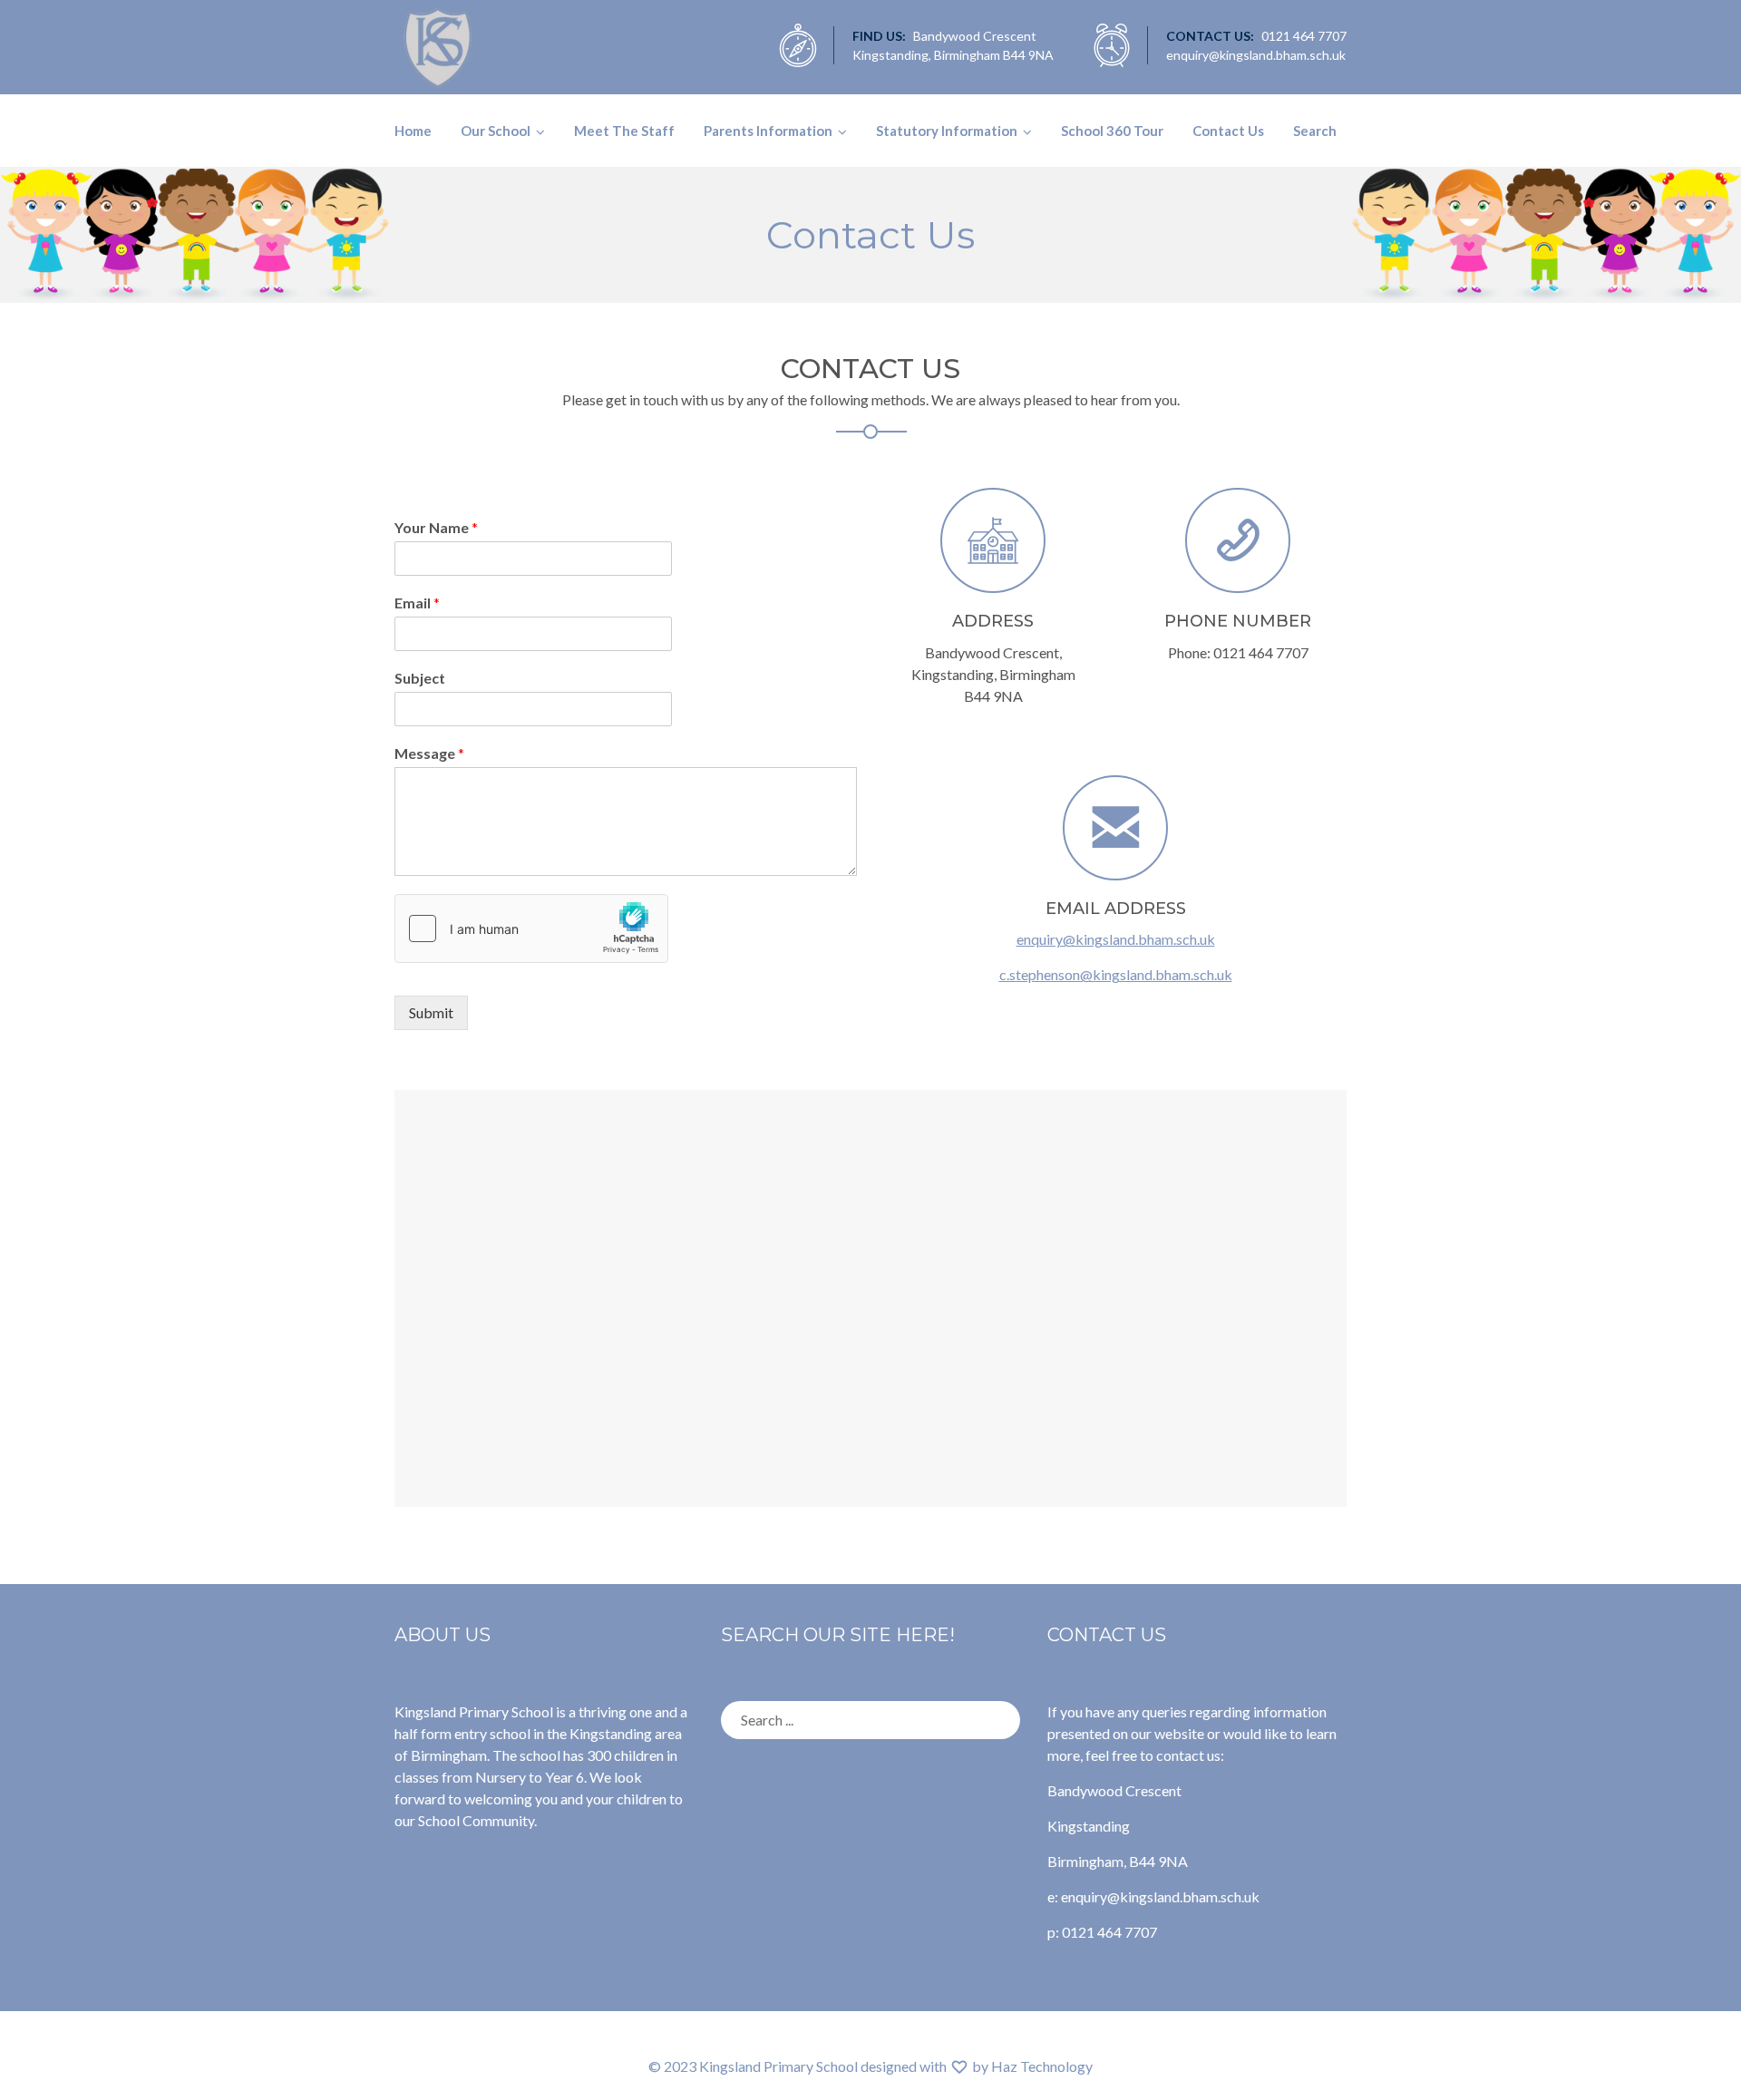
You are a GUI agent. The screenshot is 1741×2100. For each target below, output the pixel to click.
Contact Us (1228, 131)
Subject (420, 678)
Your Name (436, 527)
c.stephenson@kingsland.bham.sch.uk (1116, 974)
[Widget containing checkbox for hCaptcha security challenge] (531, 928)
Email (417, 603)
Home (413, 131)
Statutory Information (947, 131)
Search (1315, 131)
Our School (496, 131)
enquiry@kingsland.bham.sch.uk (1116, 939)
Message (429, 753)
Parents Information (768, 131)
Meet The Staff (624, 131)
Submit (431, 1012)
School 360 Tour (1112, 131)
